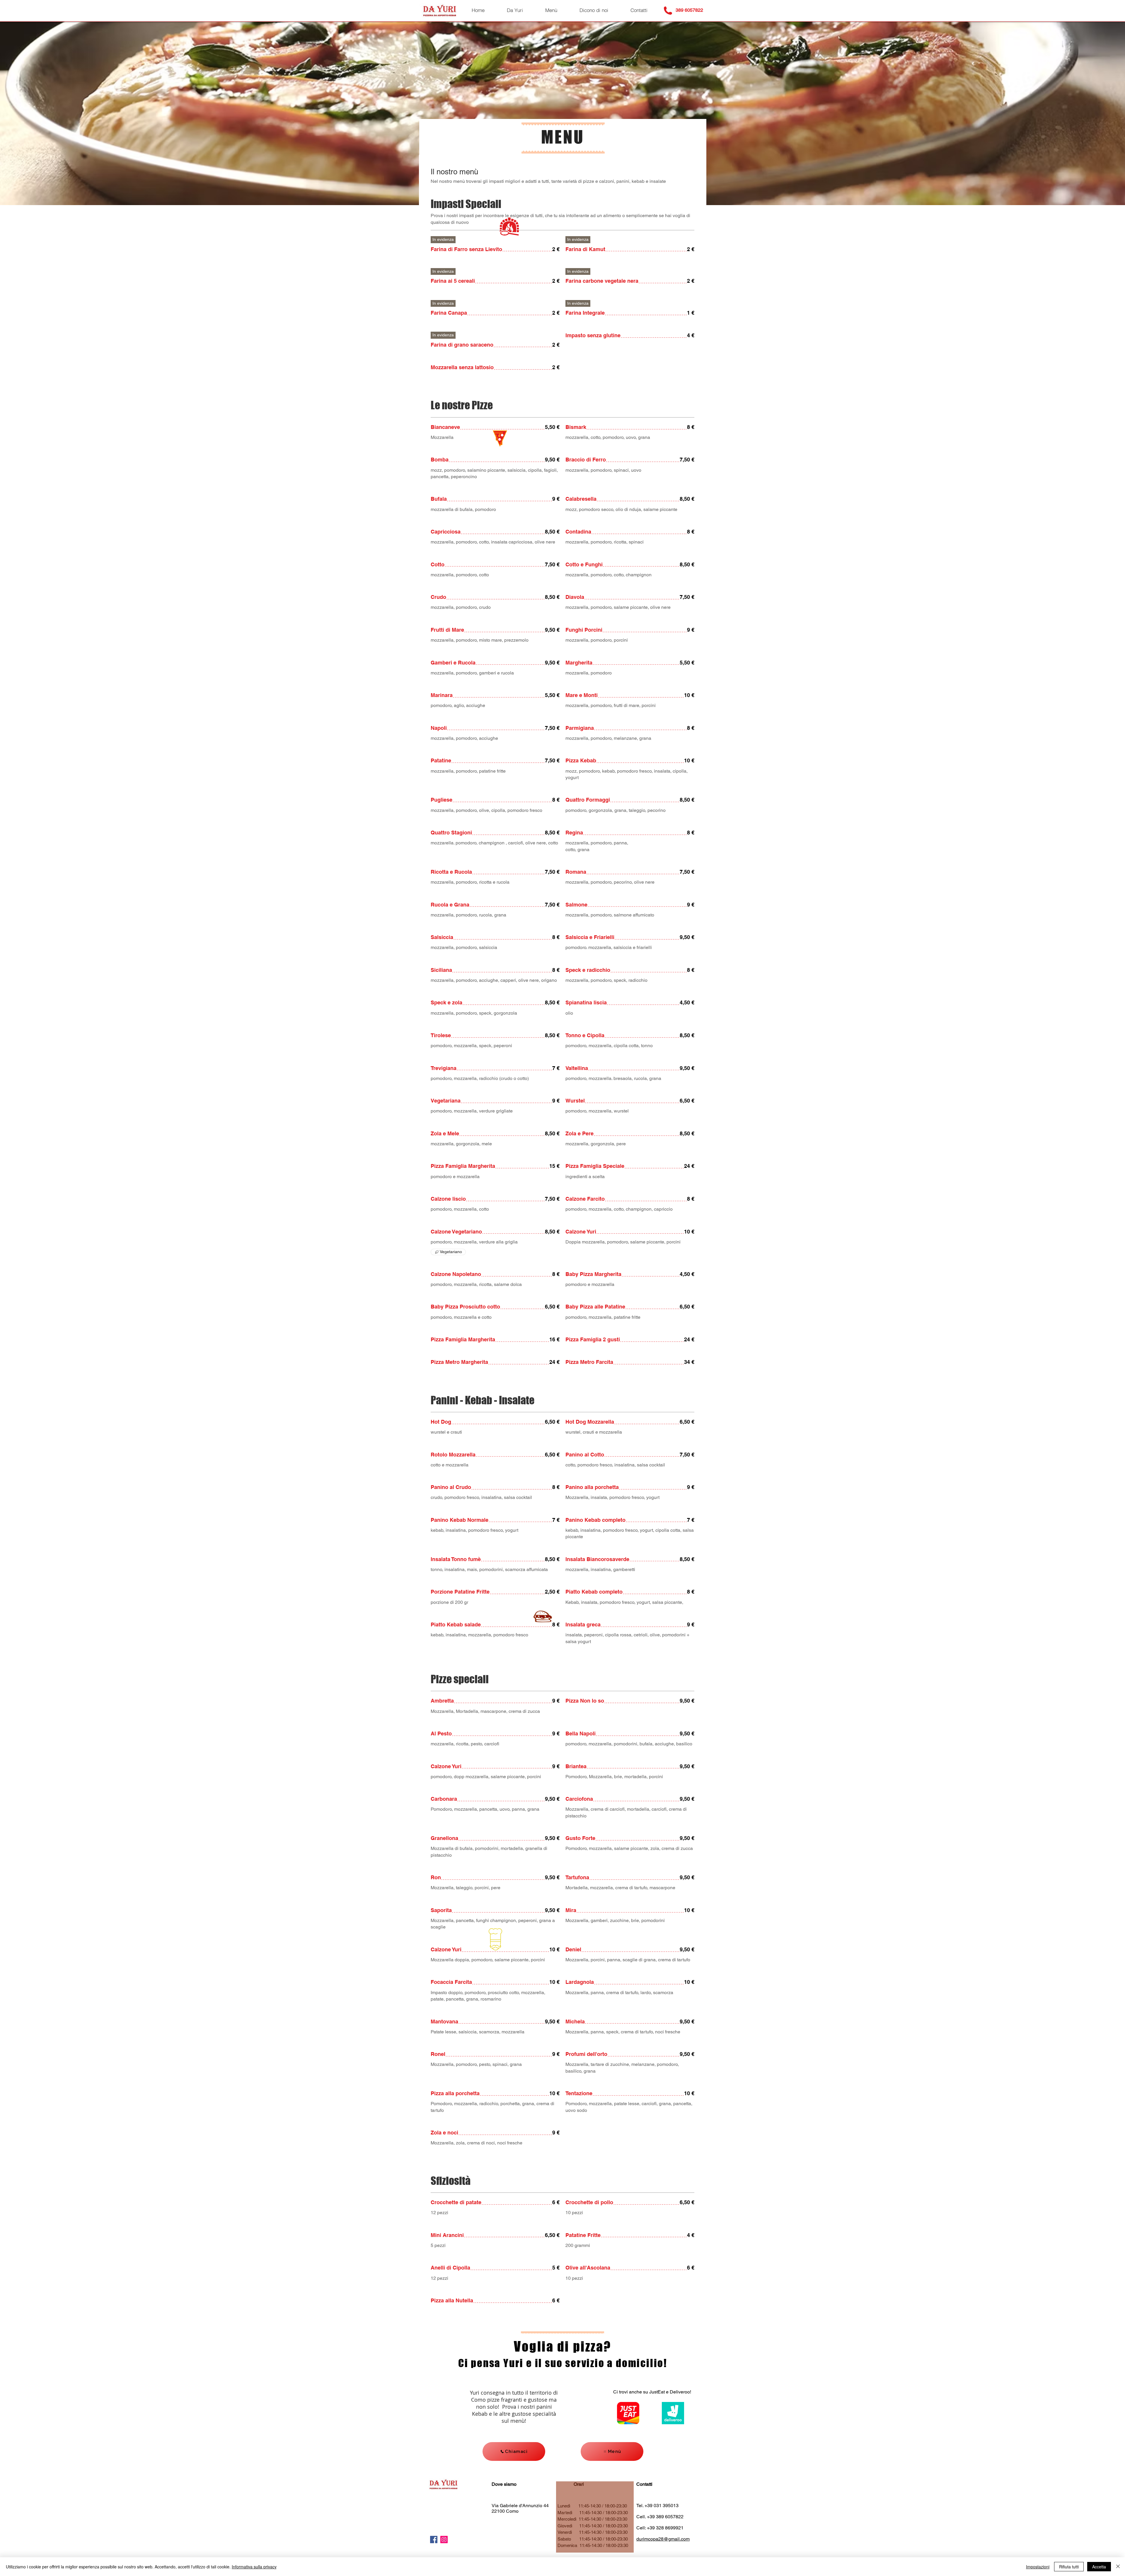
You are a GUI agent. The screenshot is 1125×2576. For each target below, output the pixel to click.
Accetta (1099, 2567)
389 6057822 (689, 10)
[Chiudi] (1118, 2567)
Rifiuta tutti (1069, 2567)
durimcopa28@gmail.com (663, 2539)
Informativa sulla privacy (254, 2567)
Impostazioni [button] (1038, 2567)
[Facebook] (434, 2540)
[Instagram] (444, 2540)
